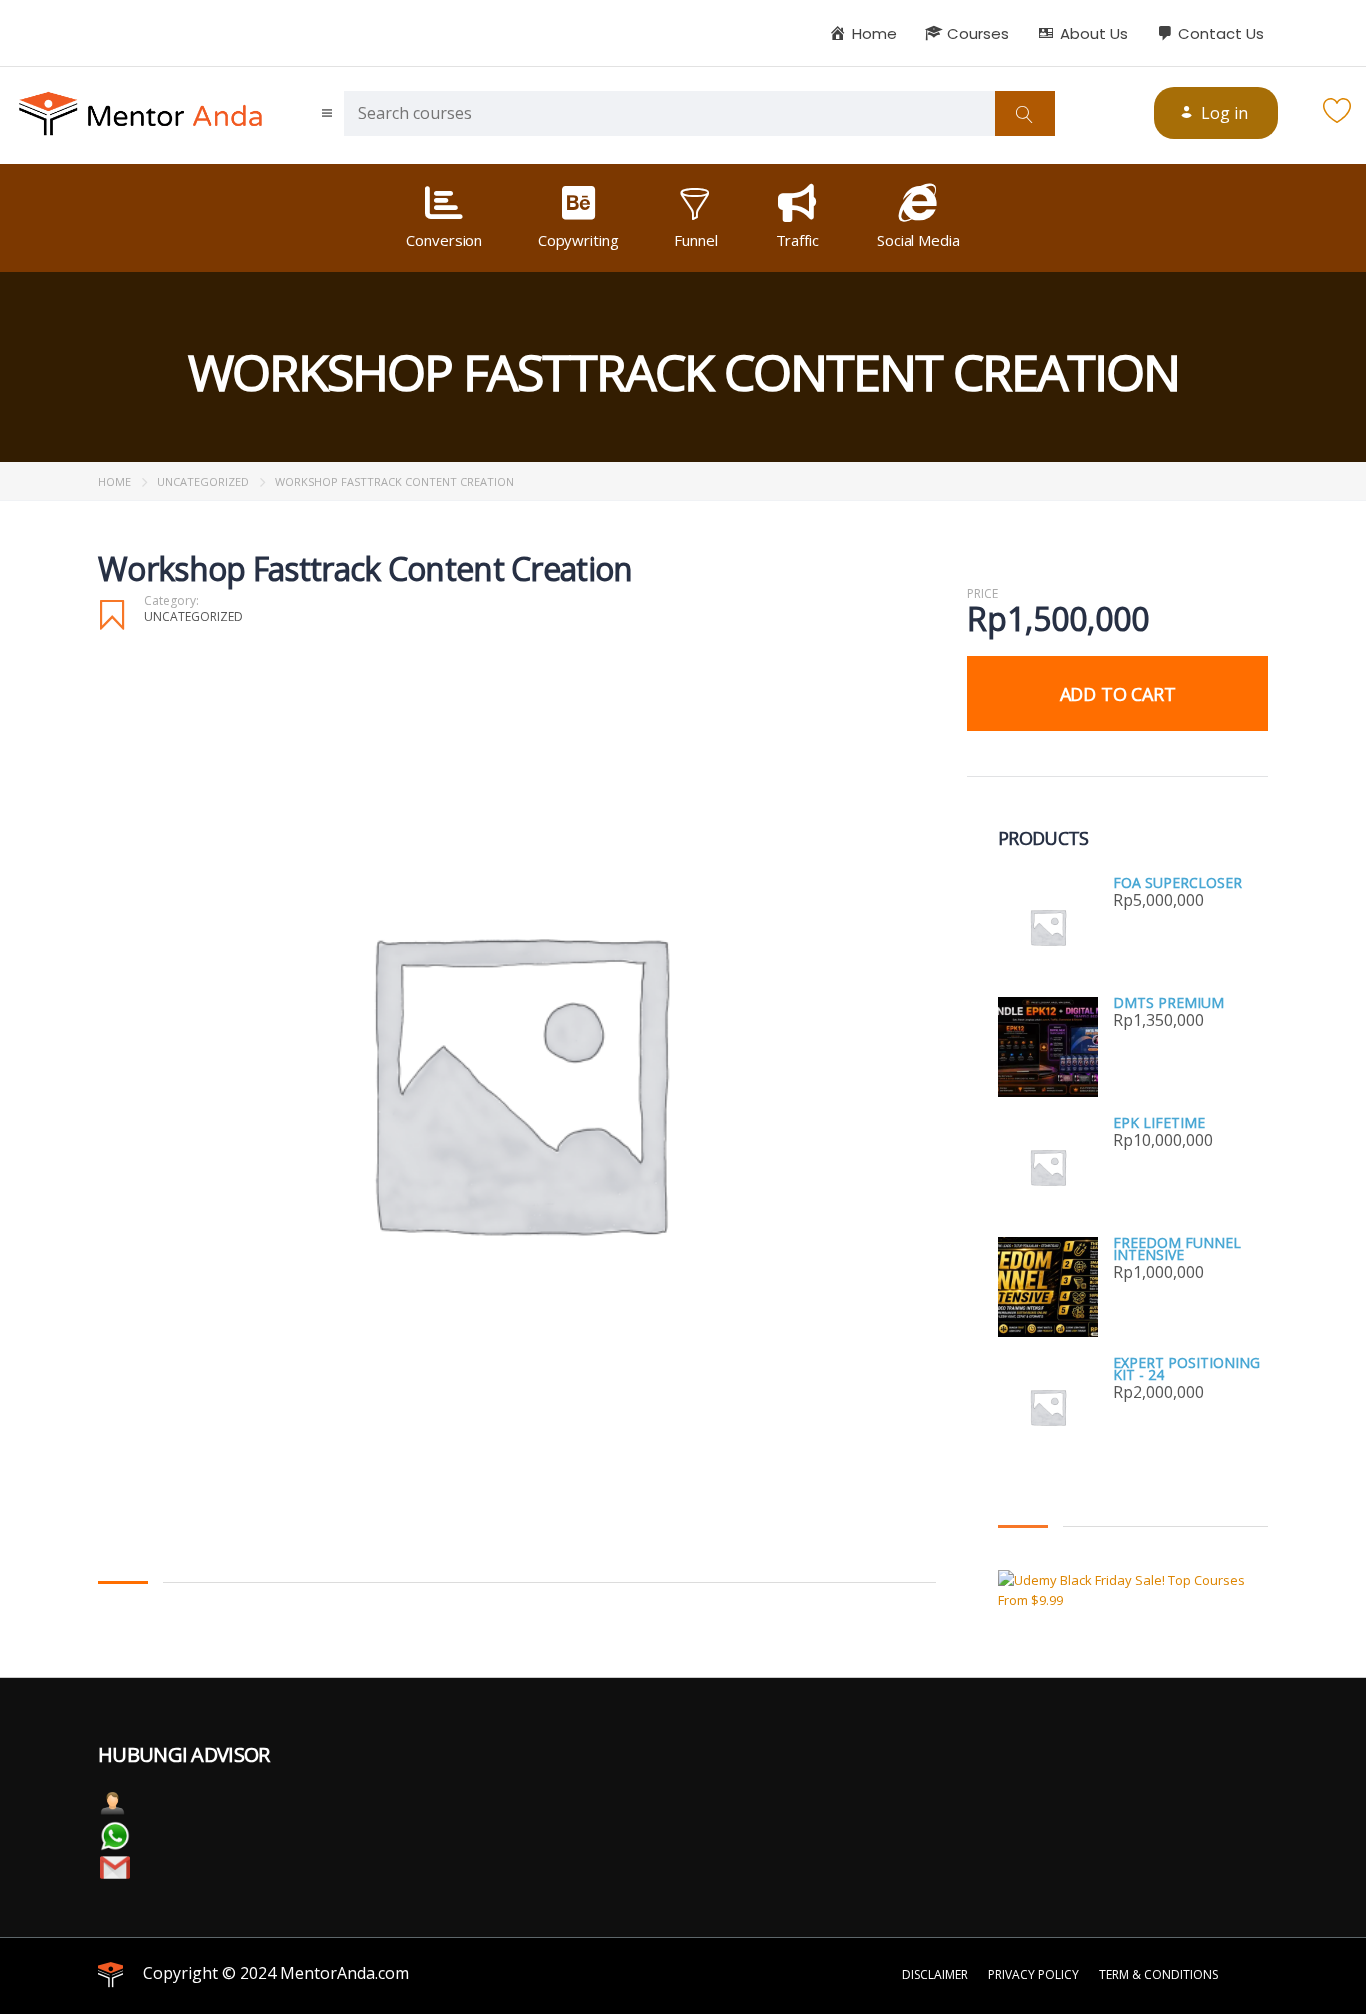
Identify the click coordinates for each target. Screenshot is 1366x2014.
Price (982, 594)
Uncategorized (203, 481)
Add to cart (1118, 694)
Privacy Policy (1033, 1974)
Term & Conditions (1158, 1974)
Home (114, 481)
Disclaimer (935, 1974)
